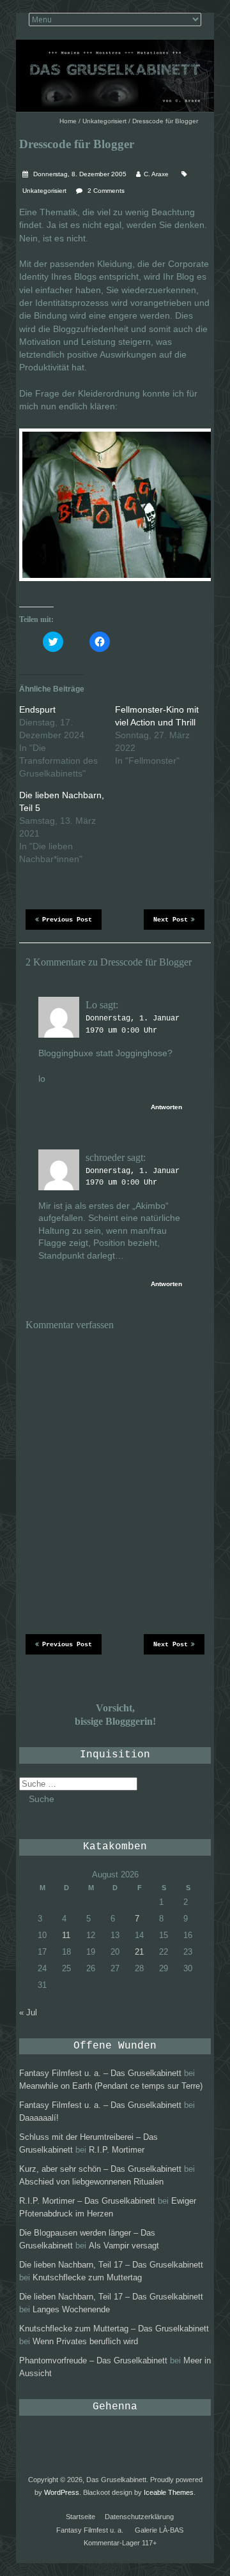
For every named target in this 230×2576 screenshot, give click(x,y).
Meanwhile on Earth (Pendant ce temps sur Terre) (111, 2086)
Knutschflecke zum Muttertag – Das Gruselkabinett (114, 2329)
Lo (91, 1005)
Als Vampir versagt (124, 2246)
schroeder (105, 1157)
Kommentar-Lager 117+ (120, 2543)
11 (66, 1935)
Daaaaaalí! (39, 2118)
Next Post (171, 920)
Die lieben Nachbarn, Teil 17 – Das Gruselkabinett (111, 2265)
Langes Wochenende (71, 2309)
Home (68, 121)
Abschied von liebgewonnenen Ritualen (91, 2182)
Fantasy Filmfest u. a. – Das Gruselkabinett (100, 2073)
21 (139, 1952)
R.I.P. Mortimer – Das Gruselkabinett (87, 2201)
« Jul (28, 2012)
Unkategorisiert (104, 121)
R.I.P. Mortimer (117, 2150)
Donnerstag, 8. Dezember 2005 (79, 174)
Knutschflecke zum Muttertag (87, 2277)
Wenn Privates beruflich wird (85, 2341)
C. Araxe (156, 174)
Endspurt (37, 709)
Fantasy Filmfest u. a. (90, 2530)
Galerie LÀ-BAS (159, 2530)
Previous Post (67, 920)
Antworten (166, 1107)
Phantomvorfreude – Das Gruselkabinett (93, 2360)
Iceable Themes (169, 2492)
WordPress (62, 2492)
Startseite (80, 2517)
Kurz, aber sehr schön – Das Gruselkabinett (100, 2169)
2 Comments (106, 191)
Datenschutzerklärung (139, 2517)
